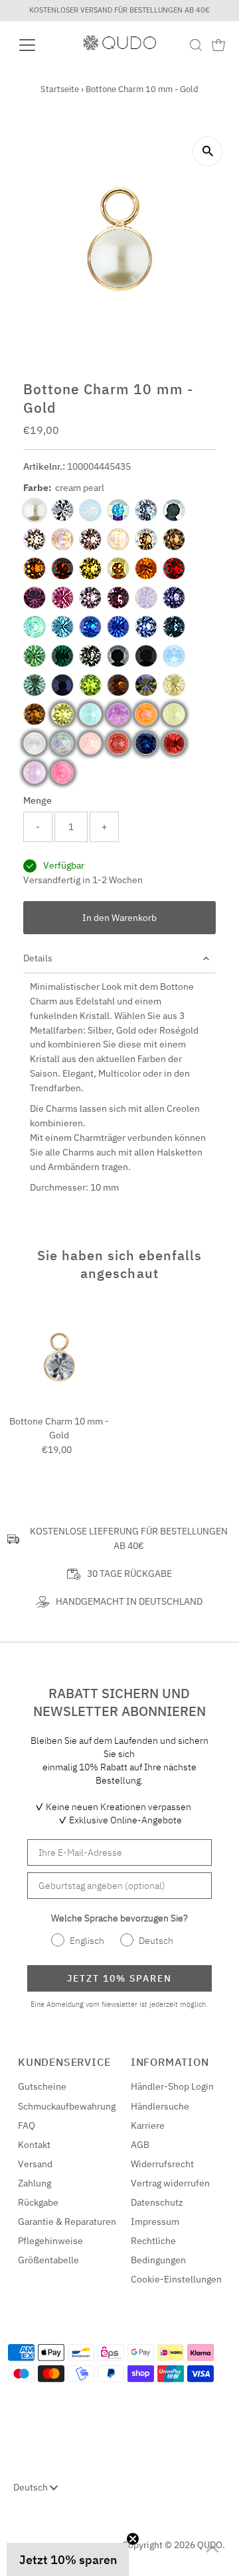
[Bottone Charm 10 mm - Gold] (59, 1357)
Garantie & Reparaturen (67, 2222)
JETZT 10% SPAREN (119, 1978)
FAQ (27, 2125)
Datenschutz (157, 2202)
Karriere (148, 2125)
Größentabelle (48, 2260)
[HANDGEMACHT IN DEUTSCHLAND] (42, 1602)
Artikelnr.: (44, 466)
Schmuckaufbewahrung (67, 2106)
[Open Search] (196, 45)
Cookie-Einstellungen (176, 2279)
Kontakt (34, 2145)
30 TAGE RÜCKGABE (129, 1574)
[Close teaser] (133, 2539)
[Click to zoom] (207, 151)
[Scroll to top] (212, 2549)
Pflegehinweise (50, 2241)
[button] (68, 2559)
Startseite (60, 89)
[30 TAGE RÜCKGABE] (74, 1574)
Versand (35, 2164)
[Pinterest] (48, 2540)
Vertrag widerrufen (170, 2183)
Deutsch (32, 2487)
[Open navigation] (36, 45)
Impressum (155, 2222)
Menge (38, 800)
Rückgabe (38, 2202)
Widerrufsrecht (162, 2164)
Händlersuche (160, 2106)
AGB (140, 2145)
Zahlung (35, 2183)
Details (38, 958)
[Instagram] (31, 2540)
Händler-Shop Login (172, 2086)
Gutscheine (42, 2086)
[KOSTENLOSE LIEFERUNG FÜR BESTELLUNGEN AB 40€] (13, 1539)
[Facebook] (15, 2540)
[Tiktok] (64, 2540)
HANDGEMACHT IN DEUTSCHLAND (129, 1601)
